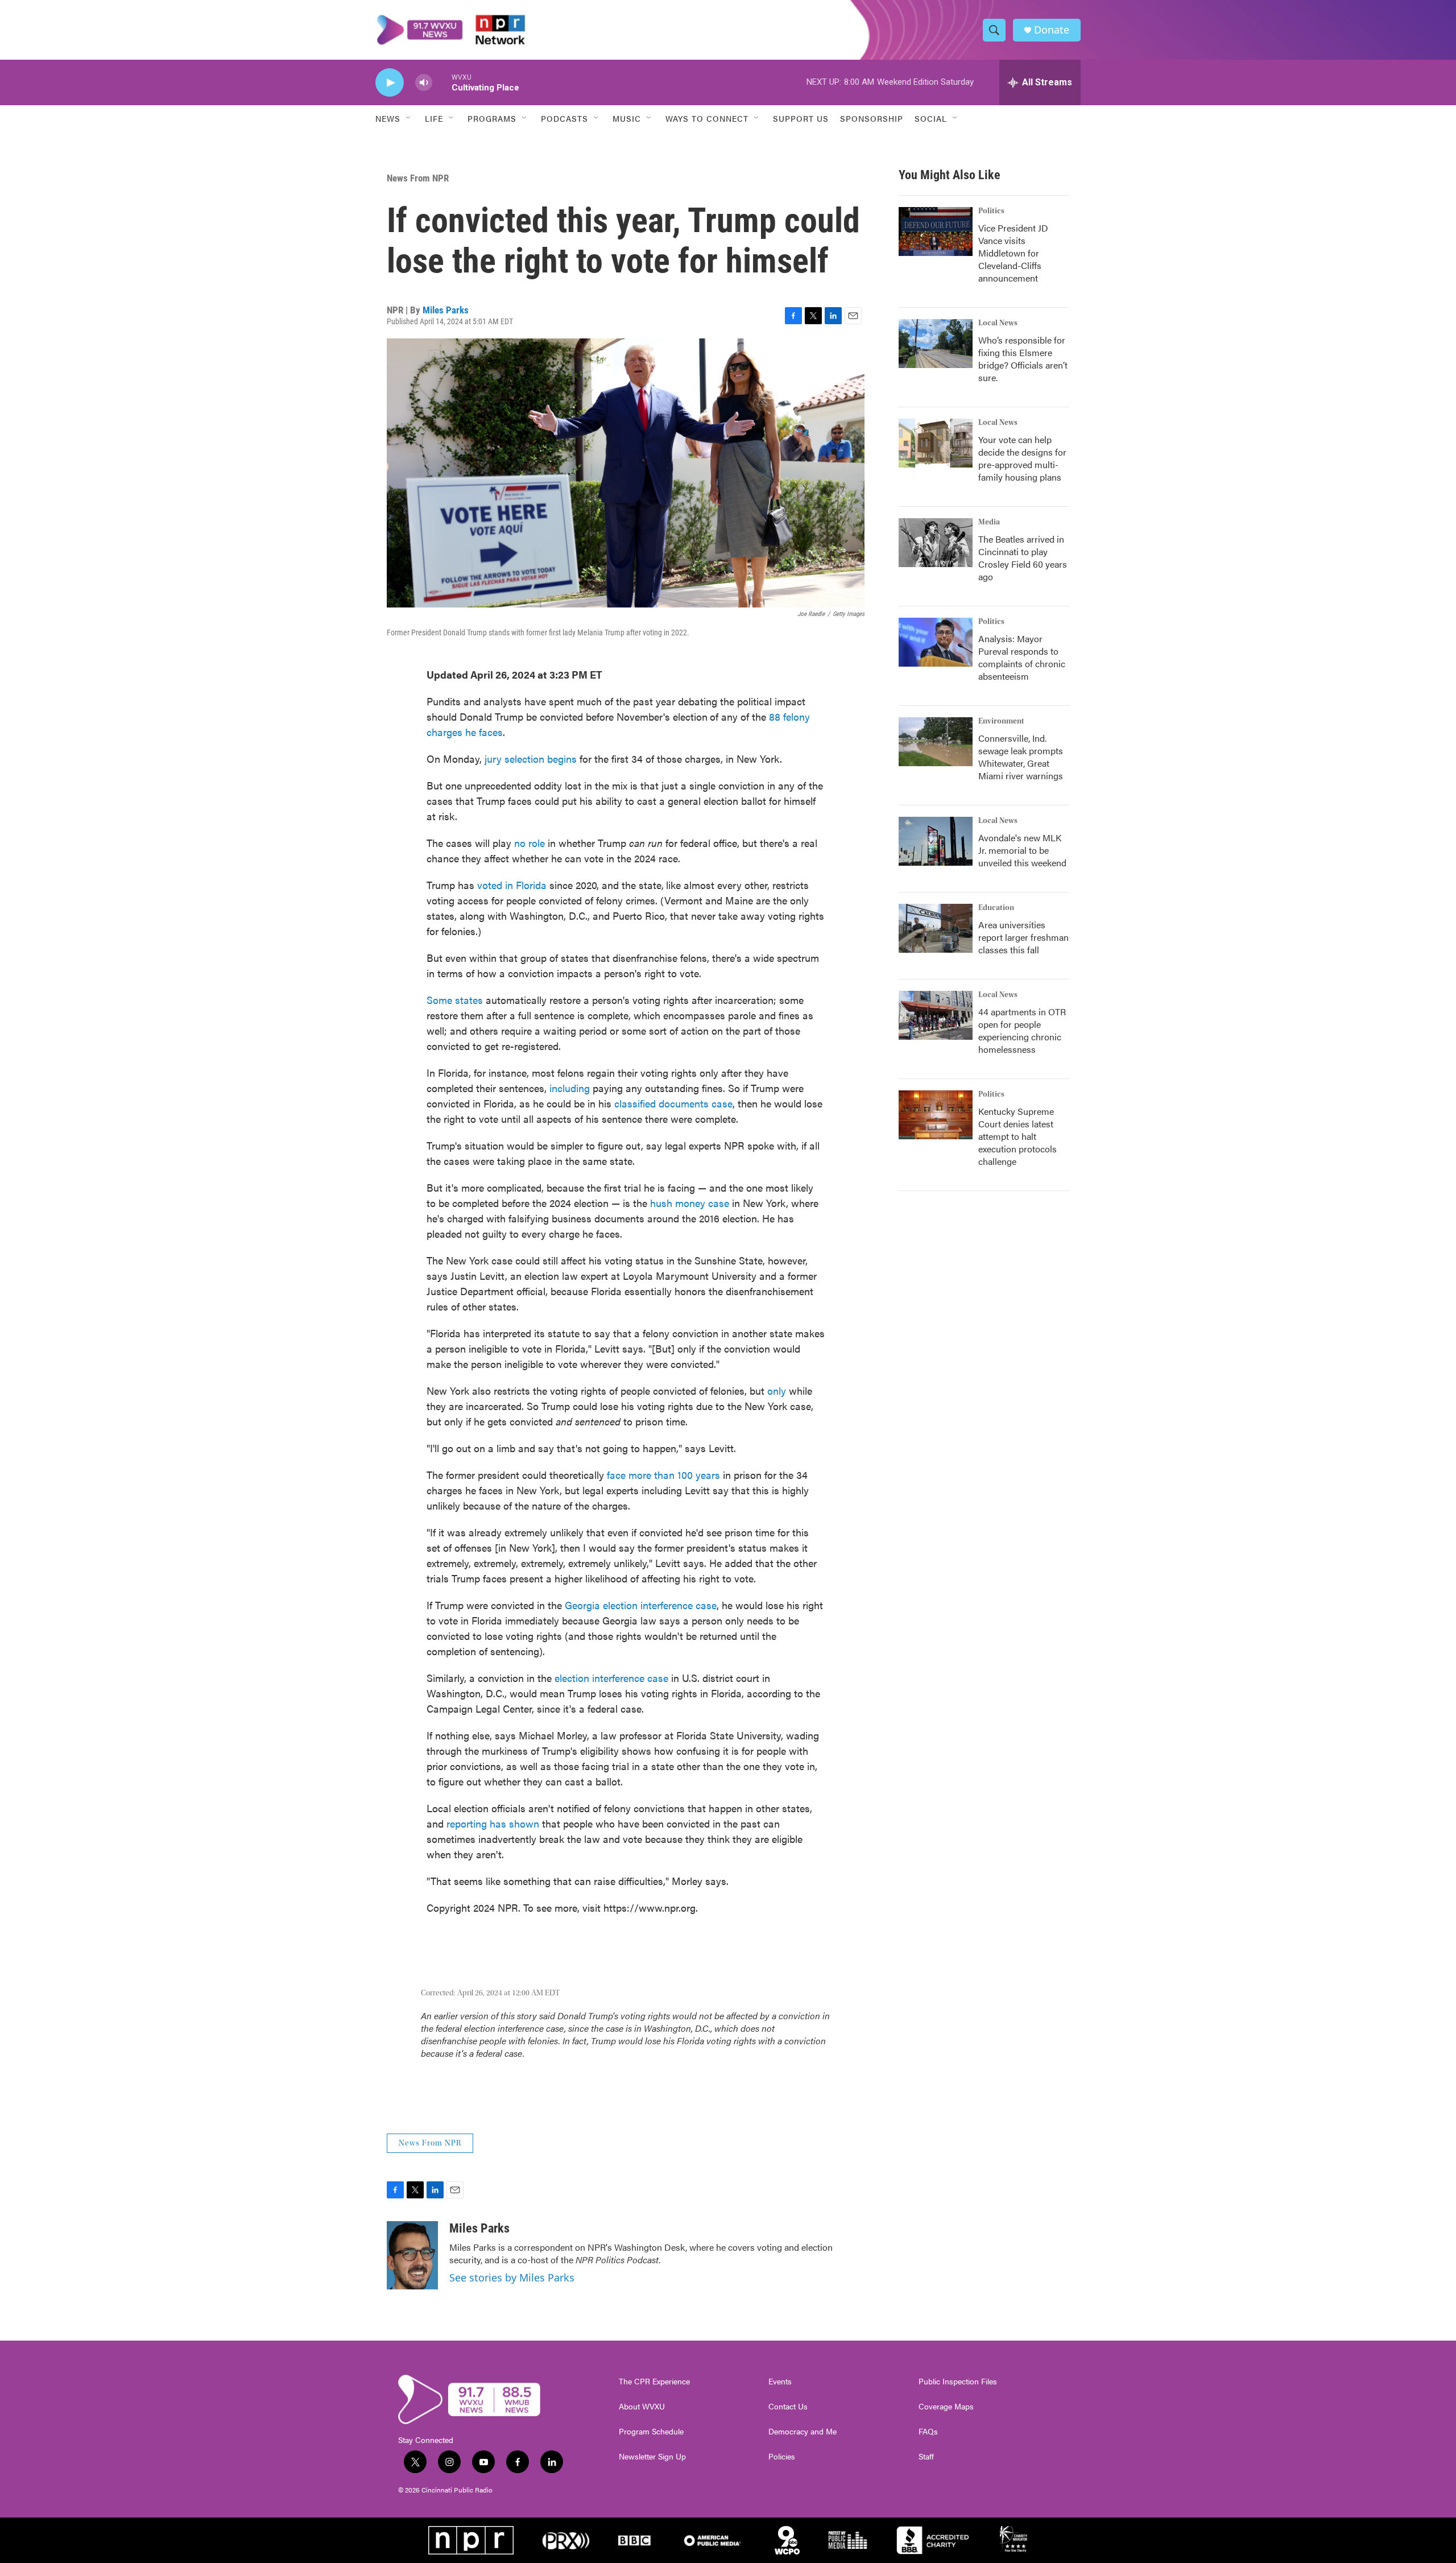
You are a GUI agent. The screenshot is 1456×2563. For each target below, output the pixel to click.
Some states (455, 1000)
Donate (1052, 30)
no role (530, 843)
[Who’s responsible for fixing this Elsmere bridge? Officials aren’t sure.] (936, 344)
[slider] (442, 82)
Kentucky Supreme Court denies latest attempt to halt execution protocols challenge (1017, 1136)
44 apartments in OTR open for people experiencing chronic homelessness (1022, 1030)
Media (989, 522)
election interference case (611, 1678)
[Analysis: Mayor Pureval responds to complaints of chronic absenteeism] (936, 642)
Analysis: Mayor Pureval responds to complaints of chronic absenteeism (1022, 657)
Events (780, 2382)
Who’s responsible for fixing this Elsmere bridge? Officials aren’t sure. (1023, 359)
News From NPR (418, 178)
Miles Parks (446, 310)
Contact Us (788, 2407)
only (777, 1390)
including (570, 1088)
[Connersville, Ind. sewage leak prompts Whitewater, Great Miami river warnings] (936, 742)
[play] (390, 83)
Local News (998, 323)
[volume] (424, 83)
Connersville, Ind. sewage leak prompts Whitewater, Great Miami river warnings (1021, 757)
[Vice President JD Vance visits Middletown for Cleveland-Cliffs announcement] (936, 232)
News (388, 118)
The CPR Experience (654, 2382)
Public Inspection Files (958, 2382)
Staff (926, 2457)
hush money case (690, 1203)
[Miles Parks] (412, 2255)
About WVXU (642, 2407)
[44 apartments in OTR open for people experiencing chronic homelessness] (936, 1015)
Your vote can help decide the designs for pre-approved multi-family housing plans (1022, 458)
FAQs (928, 2432)
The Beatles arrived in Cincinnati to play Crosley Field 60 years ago (1023, 558)
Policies (782, 2457)
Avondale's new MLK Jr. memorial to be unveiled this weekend (1022, 850)
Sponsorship (872, 118)
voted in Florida (512, 885)
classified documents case (673, 1103)
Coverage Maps (946, 2407)
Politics (991, 211)
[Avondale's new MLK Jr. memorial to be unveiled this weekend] (936, 841)
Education (996, 908)
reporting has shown (493, 1823)
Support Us (801, 118)
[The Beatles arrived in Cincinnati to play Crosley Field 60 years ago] (936, 543)
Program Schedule (651, 2432)
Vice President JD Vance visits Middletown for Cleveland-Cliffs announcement (1013, 253)
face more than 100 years (663, 1475)
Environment (1001, 721)
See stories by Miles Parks (512, 2277)
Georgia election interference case (641, 1605)
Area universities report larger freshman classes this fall (1023, 937)
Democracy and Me (803, 2432)
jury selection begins (531, 758)
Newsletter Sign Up (652, 2457)
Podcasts (564, 118)
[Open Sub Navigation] (409, 118)
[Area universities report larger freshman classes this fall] (936, 928)
